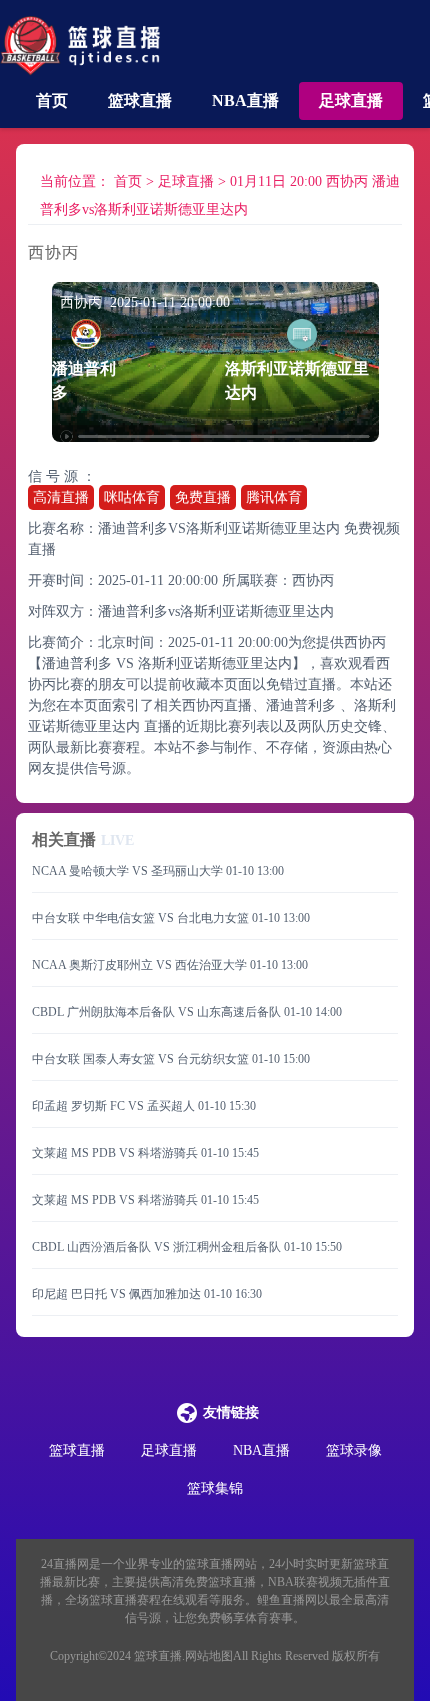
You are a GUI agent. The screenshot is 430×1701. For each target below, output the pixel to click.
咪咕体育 (132, 497)
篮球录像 (354, 1450)
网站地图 (209, 1656)
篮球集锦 (215, 1488)
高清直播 (61, 497)
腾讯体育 (274, 497)
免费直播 (203, 497)
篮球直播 (140, 100)
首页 (52, 100)
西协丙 (313, 580)
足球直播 (351, 100)
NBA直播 (245, 100)
